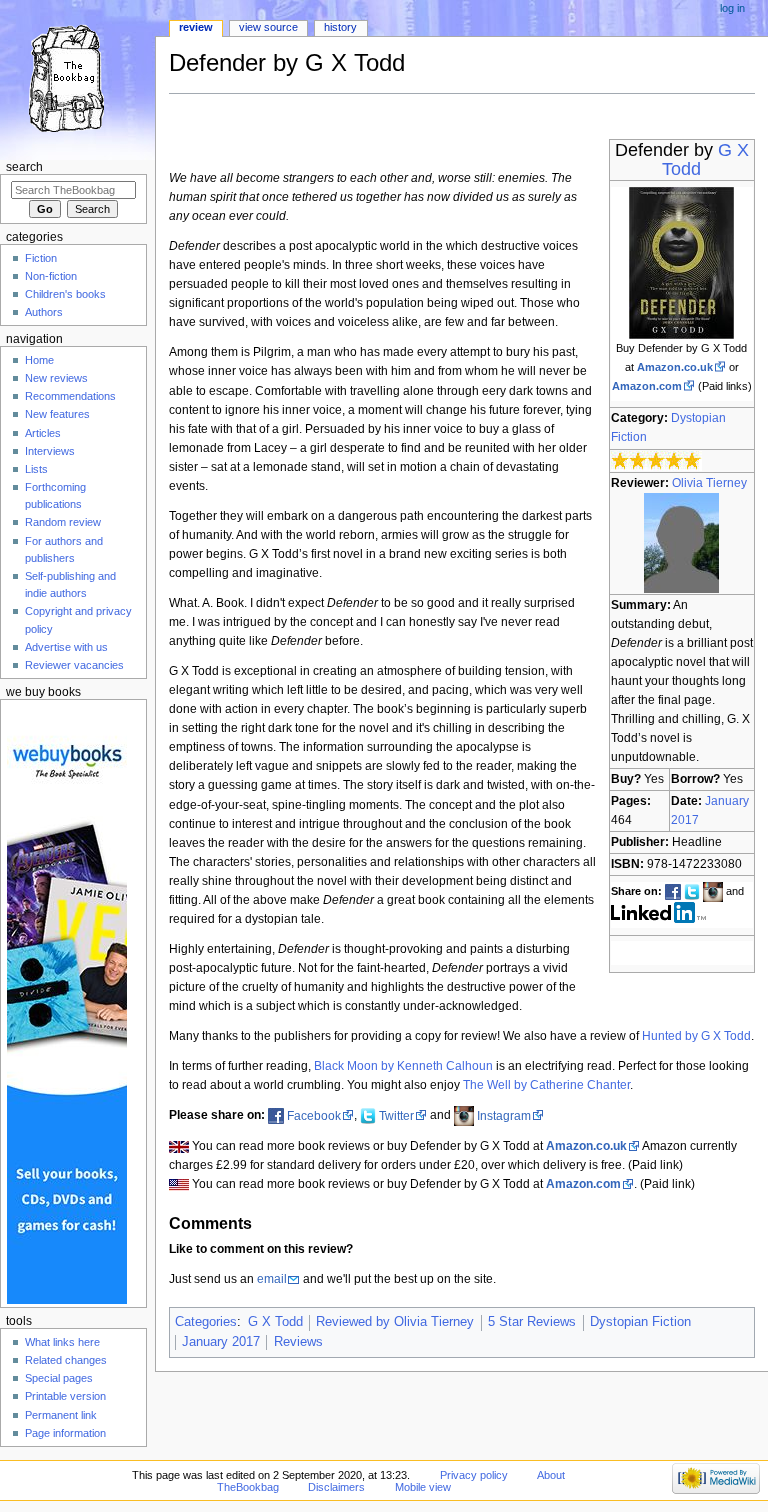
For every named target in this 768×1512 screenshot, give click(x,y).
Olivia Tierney (709, 483)
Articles (43, 433)
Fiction (41, 258)
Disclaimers (336, 1487)
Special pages (59, 1378)
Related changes (66, 1360)
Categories (206, 1322)
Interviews (50, 451)
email (272, 1279)
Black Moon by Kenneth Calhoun (403, 1066)
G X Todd (275, 1322)
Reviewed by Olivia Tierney (395, 1322)
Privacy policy (474, 1475)
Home (39, 360)
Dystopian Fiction (640, 1322)
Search (24, 167)
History (340, 27)
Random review (63, 522)
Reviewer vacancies (74, 665)
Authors (44, 312)
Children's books (65, 294)
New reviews (56, 378)
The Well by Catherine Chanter (546, 1085)
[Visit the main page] (77, 77)
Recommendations (70, 396)
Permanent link (61, 1415)
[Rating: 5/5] (656, 460)
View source (268, 27)
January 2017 (221, 1342)
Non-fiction (51, 276)
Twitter (396, 1116)
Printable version (65, 1396)
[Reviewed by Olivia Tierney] (681, 542)
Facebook (314, 1116)
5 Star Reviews (532, 1322)
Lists (36, 469)
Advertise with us (66, 647)
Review (196, 27)
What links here (62, 1342)
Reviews (298, 1342)
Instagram (504, 1116)
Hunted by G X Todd (696, 1036)
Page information (65, 1433)
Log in (732, 8)
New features (57, 414)
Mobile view (423, 1487)
